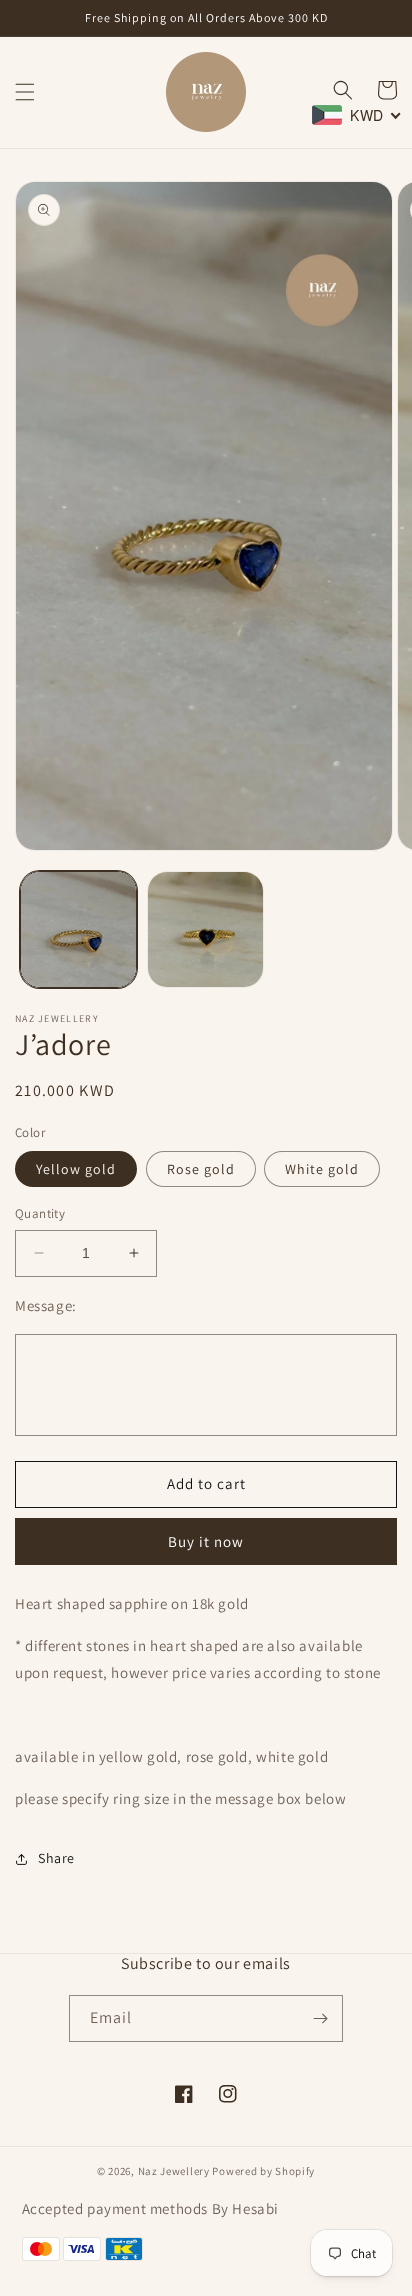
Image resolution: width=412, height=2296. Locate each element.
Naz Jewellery (174, 2171)
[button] (25, 92)
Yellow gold (76, 1169)
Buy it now (206, 1541)
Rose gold (201, 1169)
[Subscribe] (320, 2018)
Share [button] (56, 1858)
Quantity (40, 1213)
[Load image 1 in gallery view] (78, 929)
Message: (46, 1305)
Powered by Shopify (263, 2171)
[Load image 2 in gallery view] (205, 929)
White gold (322, 1169)
